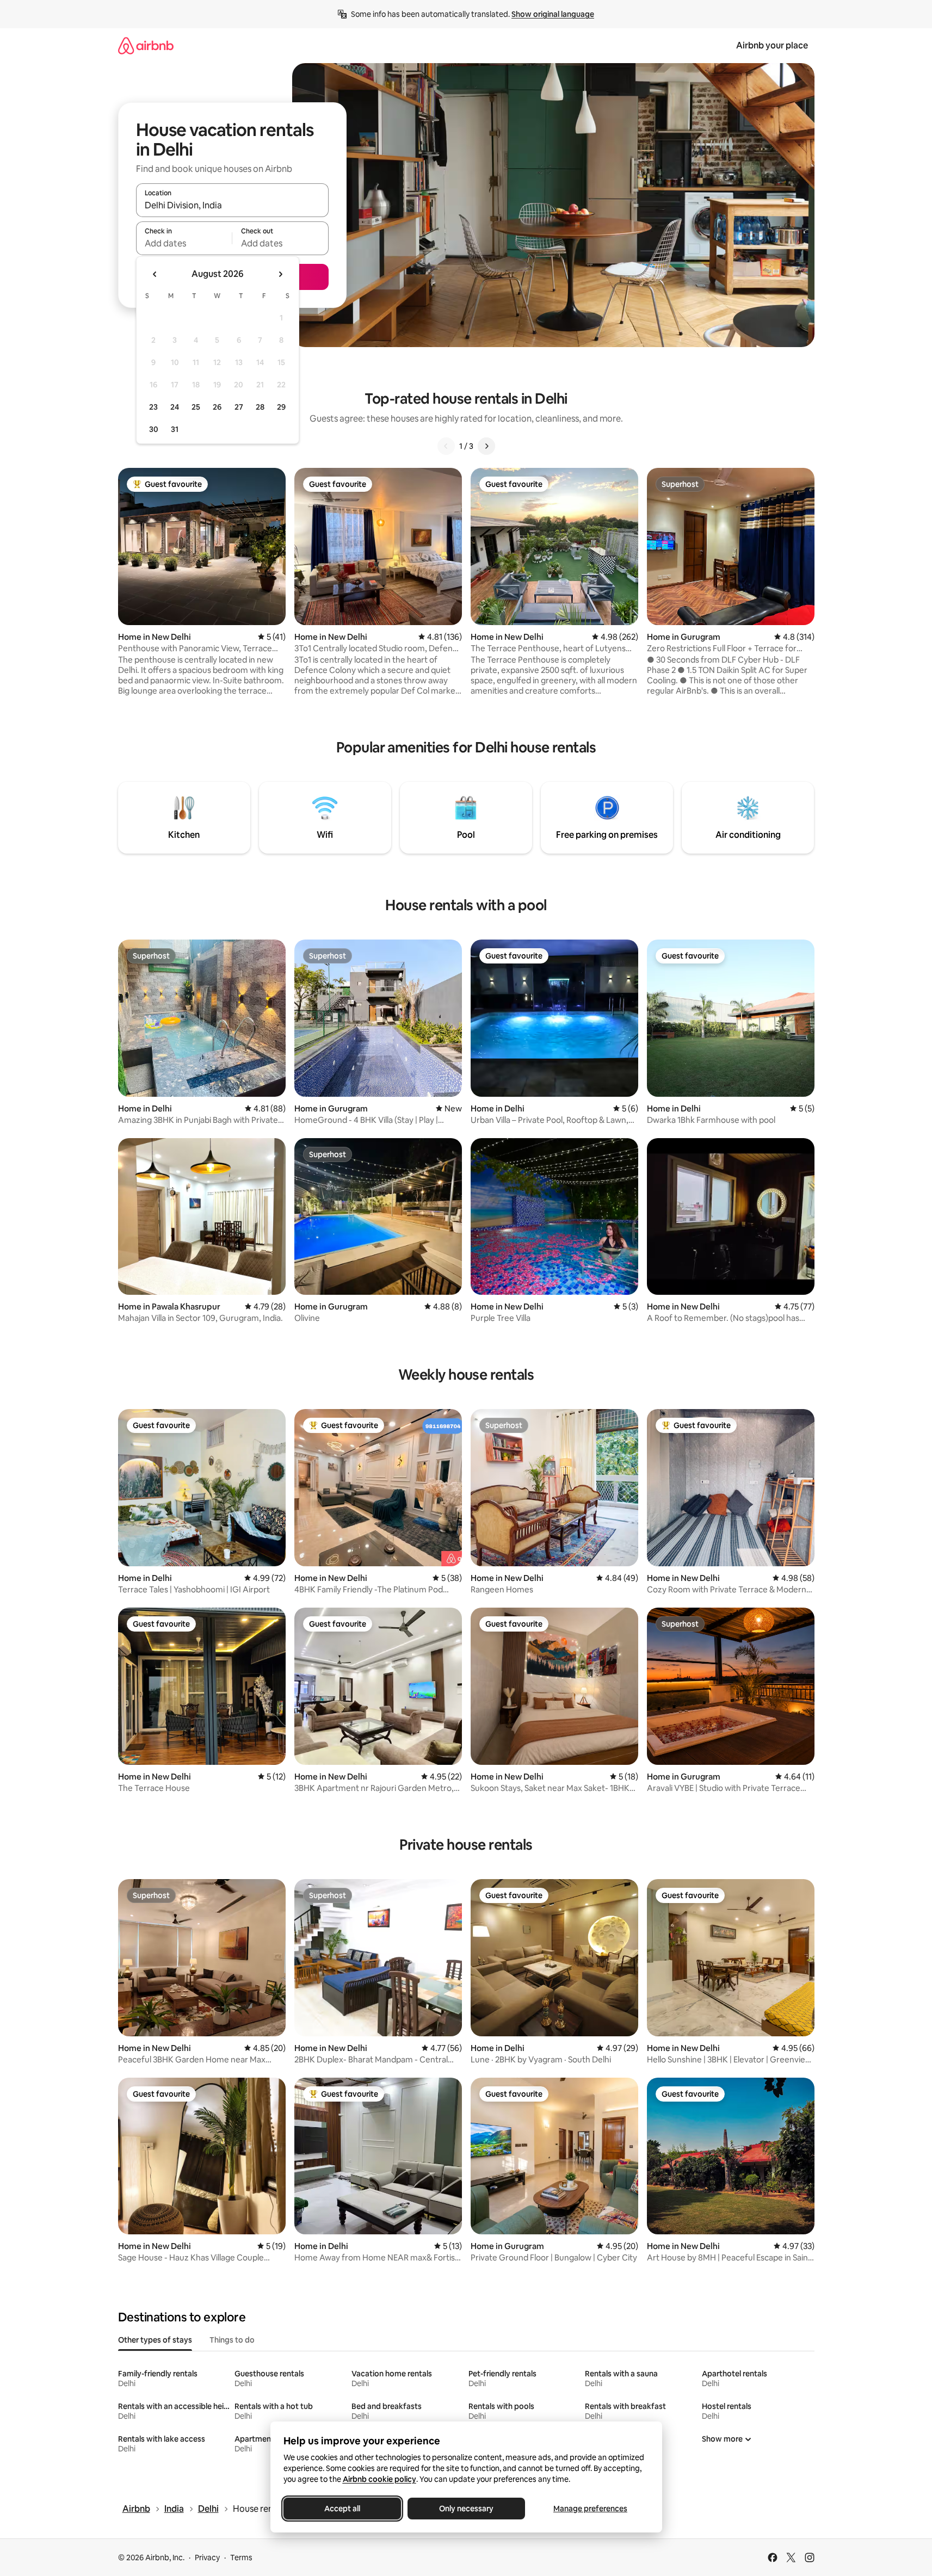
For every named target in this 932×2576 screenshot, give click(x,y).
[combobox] (232, 205)
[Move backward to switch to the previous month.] (155, 274)
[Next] (486, 446)
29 (281, 407)
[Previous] (446, 446)
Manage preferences (590, 2509)
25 (196, 407)
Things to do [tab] (232, 2340)
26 (217, 407)
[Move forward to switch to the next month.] (280, 274)
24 (175, 407)
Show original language (553, 14)
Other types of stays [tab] (155, 2340)
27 (239, 407)
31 (175, 429)
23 (153, 407)
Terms (241, 2558)
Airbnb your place (772, 45)
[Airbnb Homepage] (146, 45)
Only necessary (466, 2509)
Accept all (342, 2509)
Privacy (207, 2558)
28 (260, 407)
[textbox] (184, 243)
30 (154, 429)
